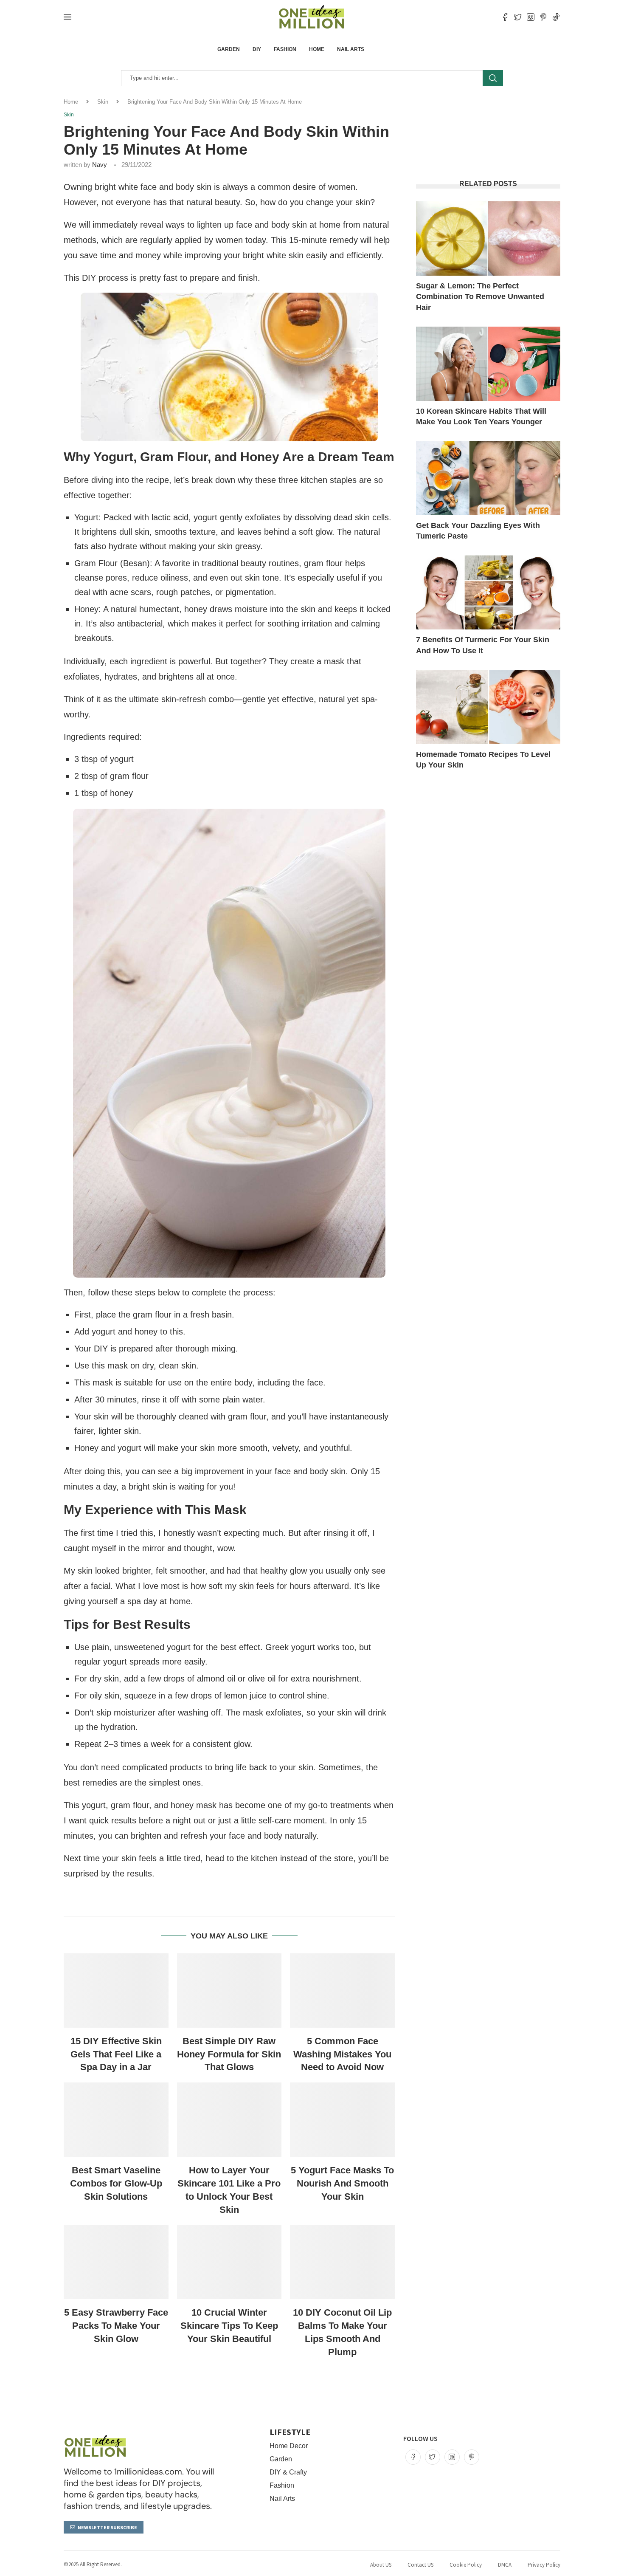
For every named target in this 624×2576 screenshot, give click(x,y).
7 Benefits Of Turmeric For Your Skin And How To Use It (483, 645)
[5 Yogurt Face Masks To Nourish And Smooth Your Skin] (342, 2120)
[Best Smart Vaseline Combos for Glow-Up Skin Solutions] (116, 2120)
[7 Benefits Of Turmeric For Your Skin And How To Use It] (488, 592)
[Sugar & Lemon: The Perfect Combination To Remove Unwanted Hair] (488, 238)
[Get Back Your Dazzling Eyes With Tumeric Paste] (488, 478)
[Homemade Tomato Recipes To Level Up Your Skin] (488, 707)
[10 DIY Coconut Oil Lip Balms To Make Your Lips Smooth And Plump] (342, 2262)
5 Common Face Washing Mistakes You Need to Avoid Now (342, 2054)
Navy (100, 165)
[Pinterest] (543, 17)
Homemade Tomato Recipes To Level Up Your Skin (483, 760)
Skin (103, 102)
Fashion (285, 49)
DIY (257, 49)
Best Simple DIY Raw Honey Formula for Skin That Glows (229, 2054)
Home (317, 49)
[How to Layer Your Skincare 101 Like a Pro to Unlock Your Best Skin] (229, 2120)
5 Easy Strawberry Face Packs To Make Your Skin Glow (116, 2326)
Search (493, 78)
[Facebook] (505, 17)
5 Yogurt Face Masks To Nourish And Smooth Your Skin (342, 2183)
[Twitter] (518, 17)
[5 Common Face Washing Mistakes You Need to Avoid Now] (342, 1991)
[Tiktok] (556, 17)
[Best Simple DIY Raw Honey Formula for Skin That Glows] (229, 1991)
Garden (229, 49)
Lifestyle (290, 2432)
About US (381, 2565)
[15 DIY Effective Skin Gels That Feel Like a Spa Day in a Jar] (116, 1991)
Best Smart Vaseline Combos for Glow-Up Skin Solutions (116, 2183)
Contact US (420, 2565)
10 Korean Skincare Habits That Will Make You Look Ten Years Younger (481, 416)
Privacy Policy (544, 2565)
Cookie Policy (466, 2565)
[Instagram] (531, 17)
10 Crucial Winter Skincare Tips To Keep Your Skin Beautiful (229, 2326)
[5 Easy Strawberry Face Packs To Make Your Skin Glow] (116, 2262)
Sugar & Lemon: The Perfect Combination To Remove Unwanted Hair (480, 296)
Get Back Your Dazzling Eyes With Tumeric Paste (478, 531)
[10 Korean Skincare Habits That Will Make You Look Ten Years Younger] (488, 364)
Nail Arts (351, 49)
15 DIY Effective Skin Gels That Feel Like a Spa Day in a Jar (116, 2054)
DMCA (505, 2565)
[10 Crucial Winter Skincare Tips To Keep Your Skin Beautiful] (229, 2262)
